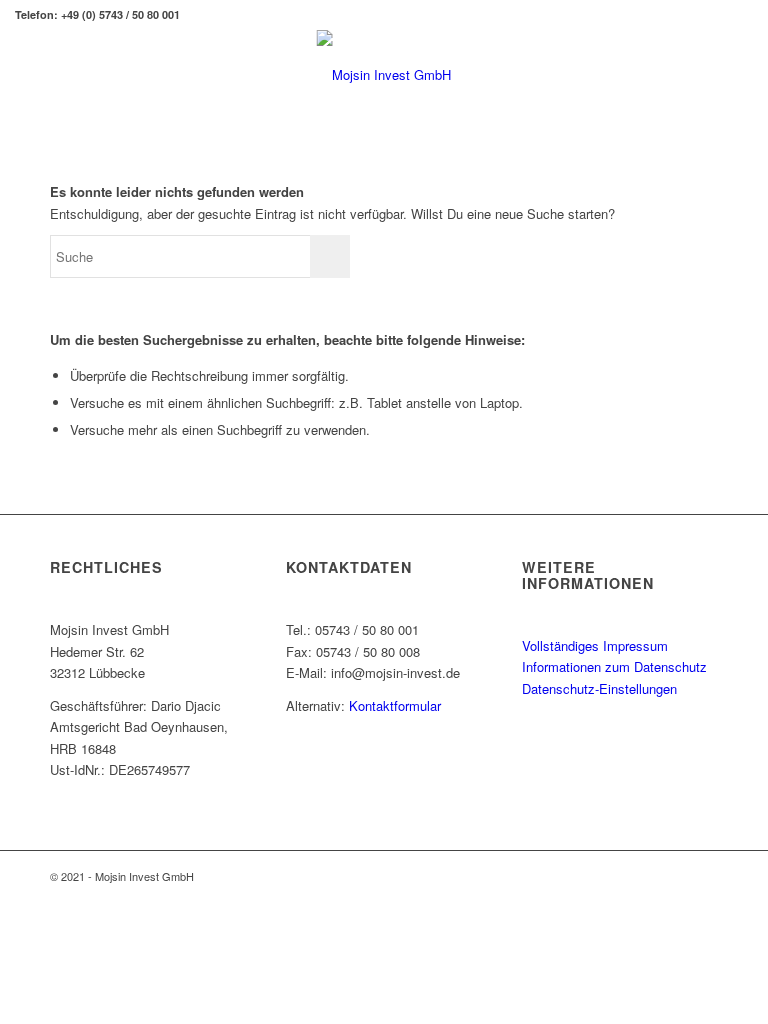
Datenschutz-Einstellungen (599, 688)
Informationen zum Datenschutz (614, 666)
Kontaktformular (395, 705)
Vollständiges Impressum (595, 645)
